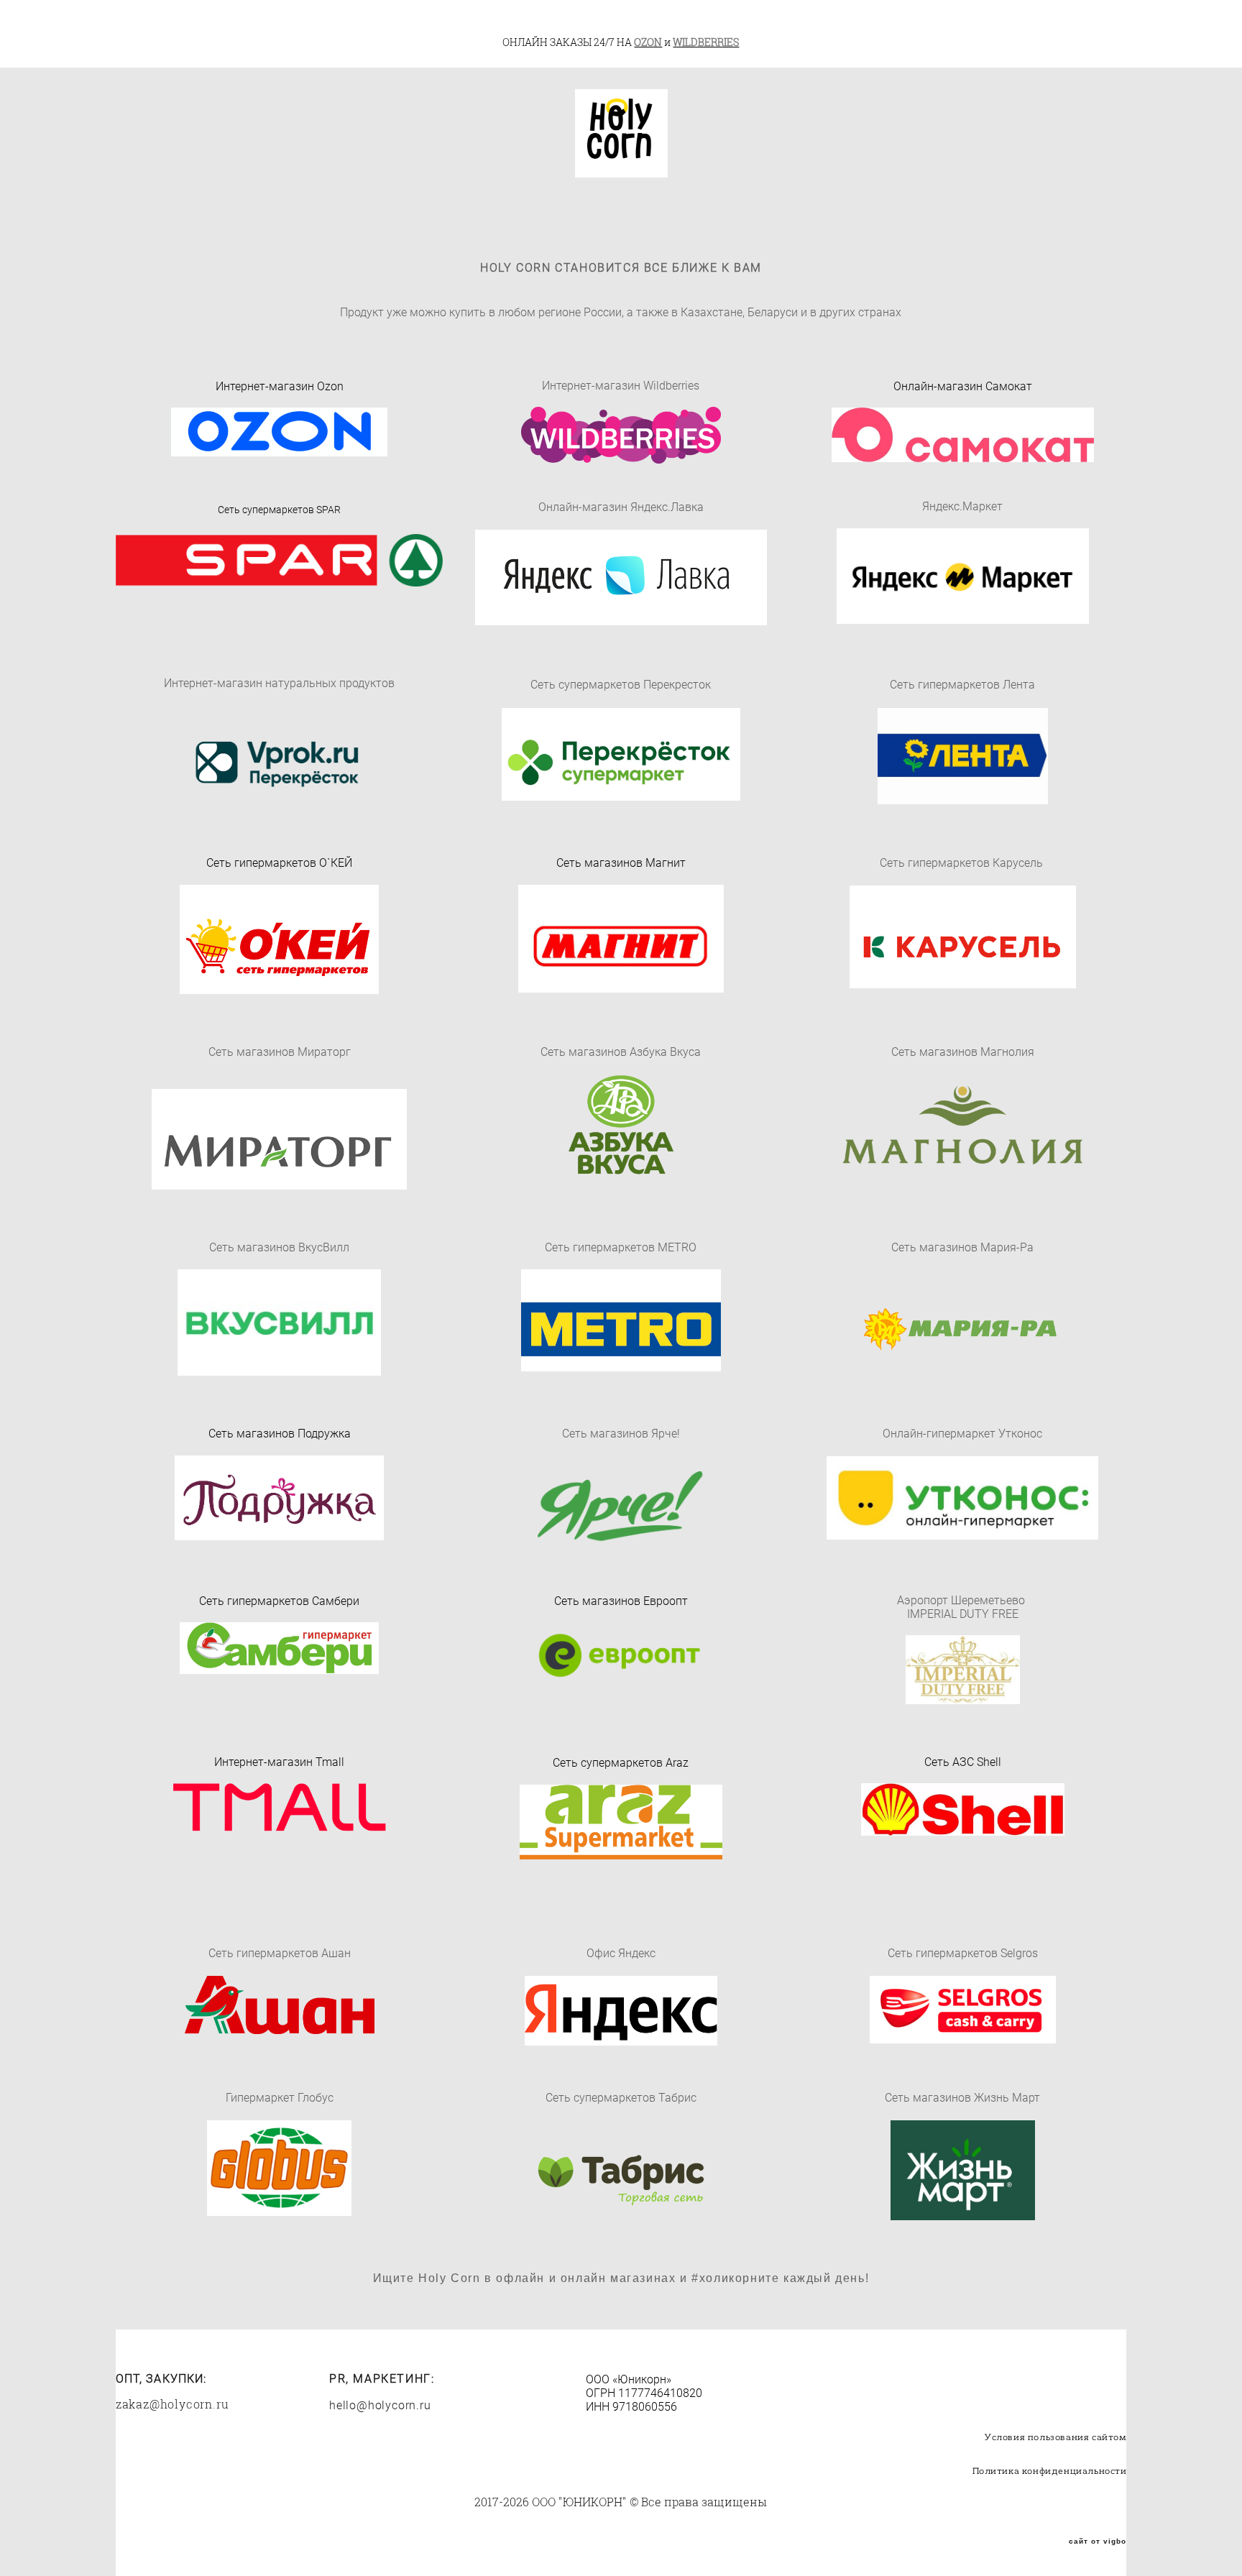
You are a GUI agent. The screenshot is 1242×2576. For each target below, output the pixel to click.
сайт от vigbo (1098, 2541)
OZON (648, 42)
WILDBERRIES (706, 42)
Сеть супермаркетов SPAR (279, 509)
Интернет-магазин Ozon (280, 386)
